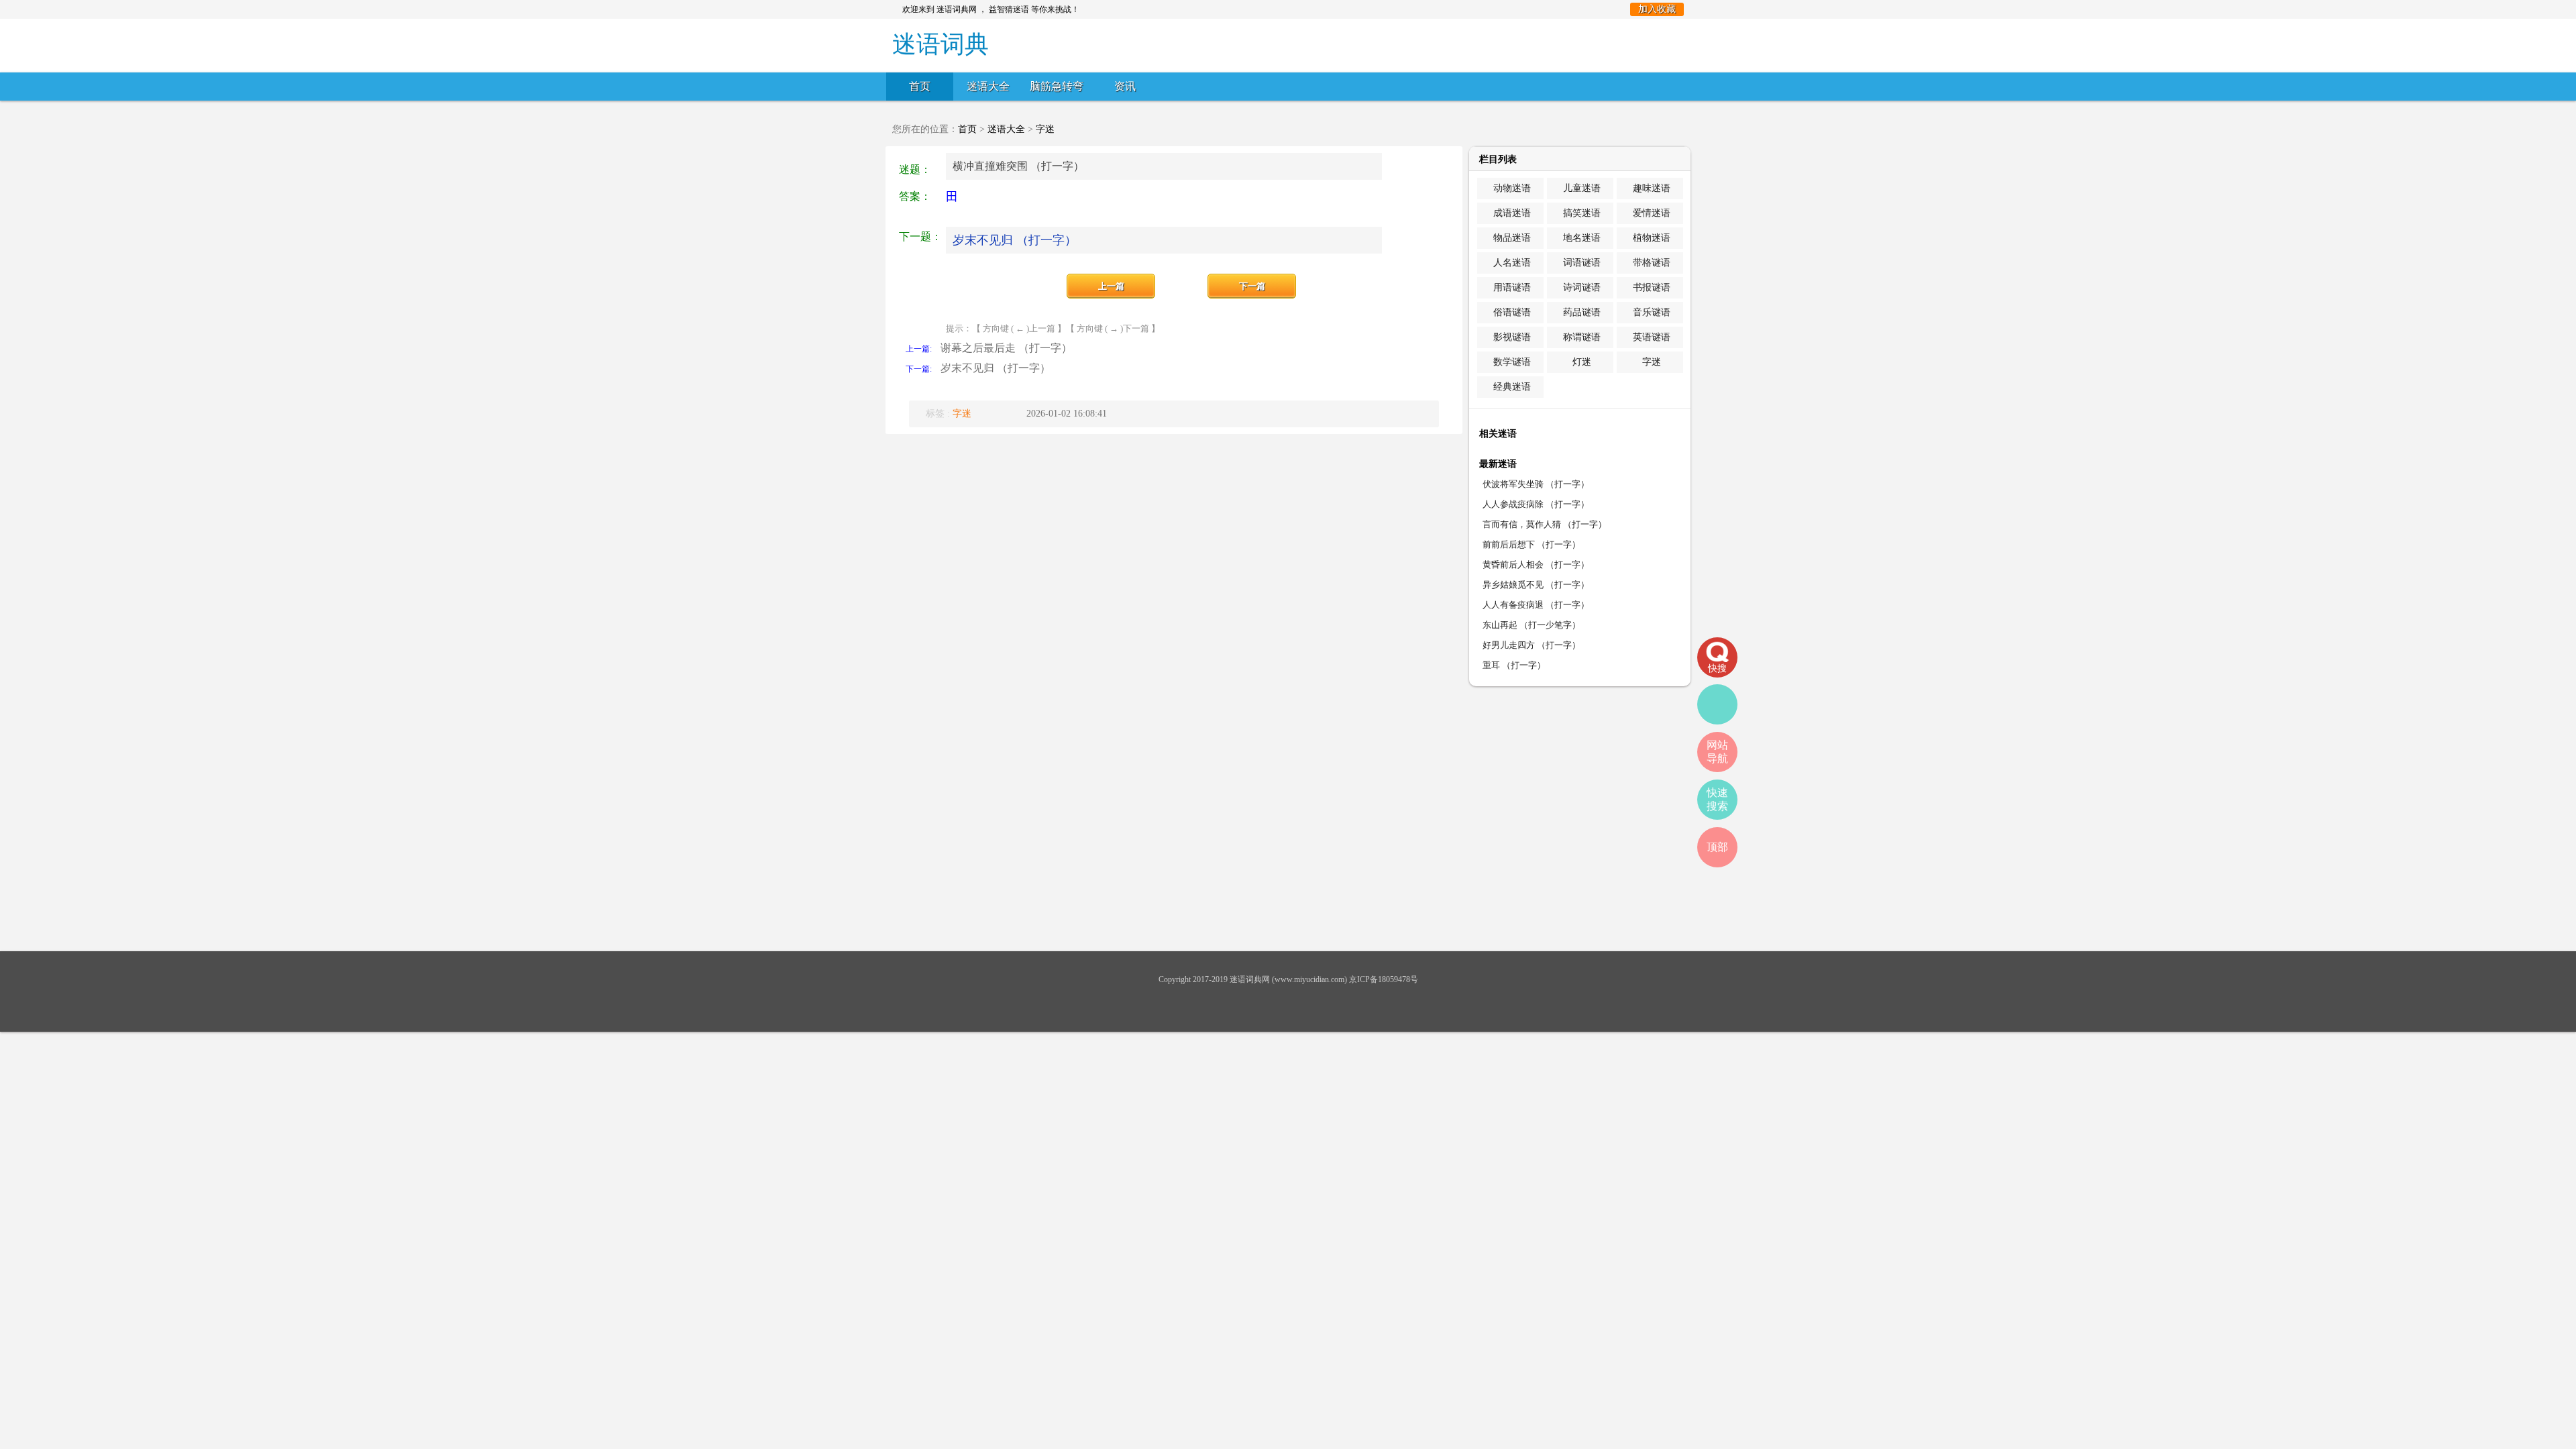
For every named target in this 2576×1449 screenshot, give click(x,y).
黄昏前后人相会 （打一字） (1536, 565)
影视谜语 (1512, 337)
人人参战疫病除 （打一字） (1536, 504)
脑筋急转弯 (1057, 86)
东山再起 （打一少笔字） (1532, 625)
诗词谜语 (1582, 287)
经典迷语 (1512, 387)
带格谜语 (1652, 263)
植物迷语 (1652, 238)
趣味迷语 (1652, 188)
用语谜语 (1512, 287)
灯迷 (1582, 362)
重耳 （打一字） (1514, 665)
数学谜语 (1512, 362)
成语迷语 (1512, 213)
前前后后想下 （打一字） (1532, 544)
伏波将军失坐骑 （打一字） (1536, 484)
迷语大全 (988, 86)
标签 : (949, 414)
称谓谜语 (1582, 337)
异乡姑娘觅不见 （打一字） (1536, 585)
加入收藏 (1657, 9)
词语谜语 (1582, 263)
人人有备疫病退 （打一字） (1536, 605)
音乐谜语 (1652, 312)
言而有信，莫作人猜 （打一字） (1545, 524)
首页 (920, 86)
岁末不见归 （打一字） (1015, 240)
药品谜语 (1582, 312)
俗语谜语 (1512, 312)
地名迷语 (1582, 238)
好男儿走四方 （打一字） (1532, 645)
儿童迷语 (1582, 188)
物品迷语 (1512, 238)
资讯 (1125, 86)
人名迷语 (1512, 263)
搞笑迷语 (1582, 213)
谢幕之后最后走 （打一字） (1006, 348)
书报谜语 (1652, 287)
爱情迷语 (1652, 213)
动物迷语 (1512, 188)
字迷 (1045, 129)
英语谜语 (1652, 337)
